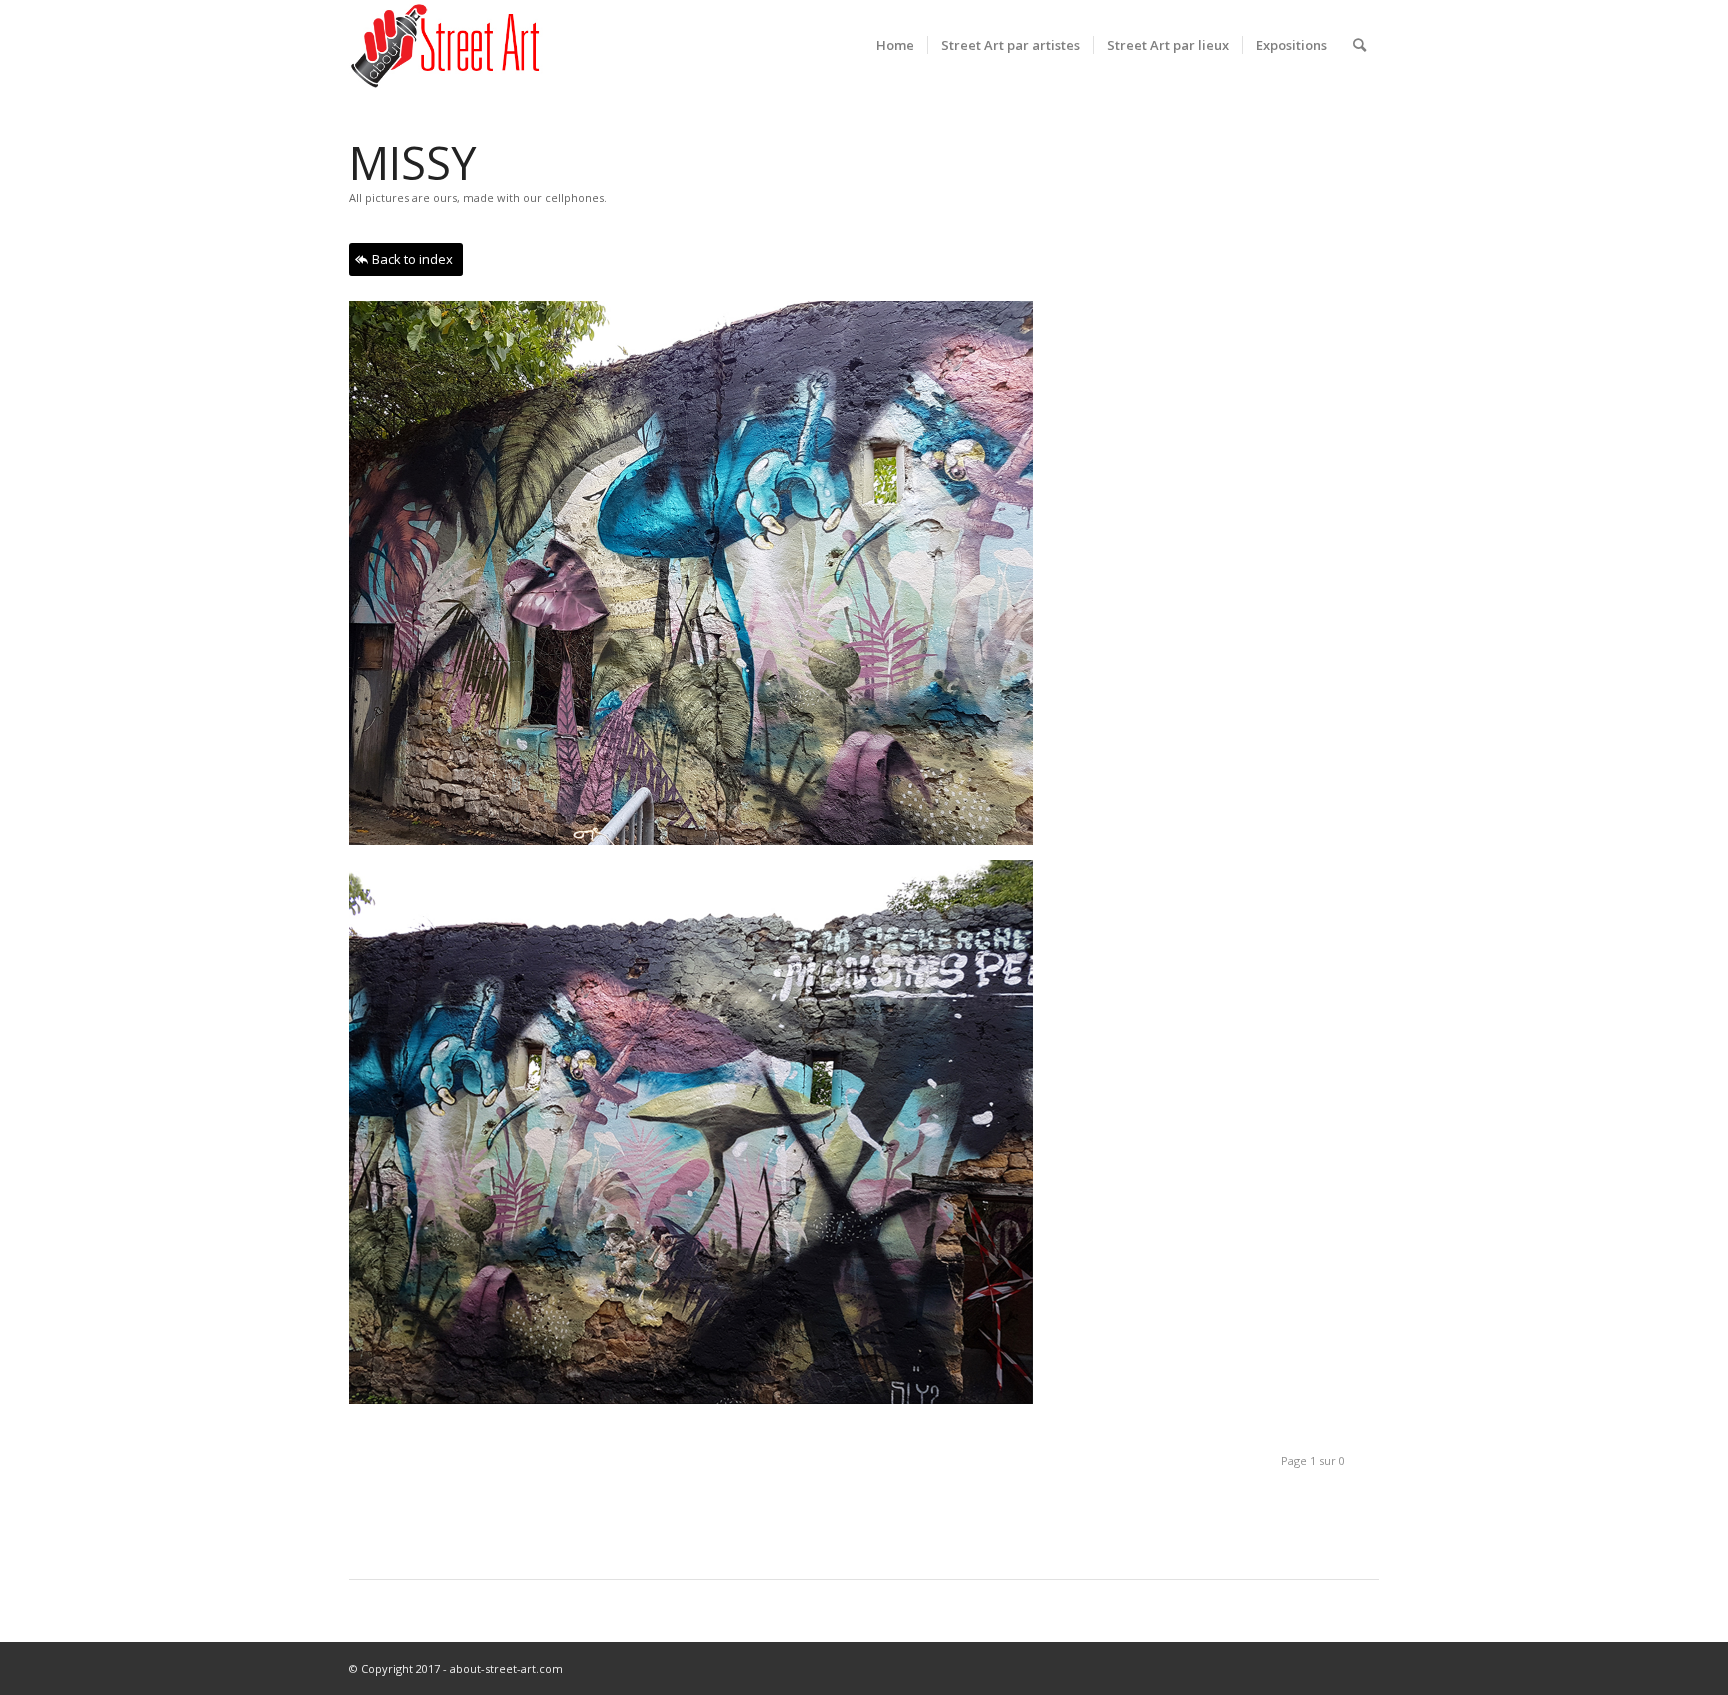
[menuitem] (895, 45)
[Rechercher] (1359, 45)
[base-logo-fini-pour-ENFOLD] (447, 45)
